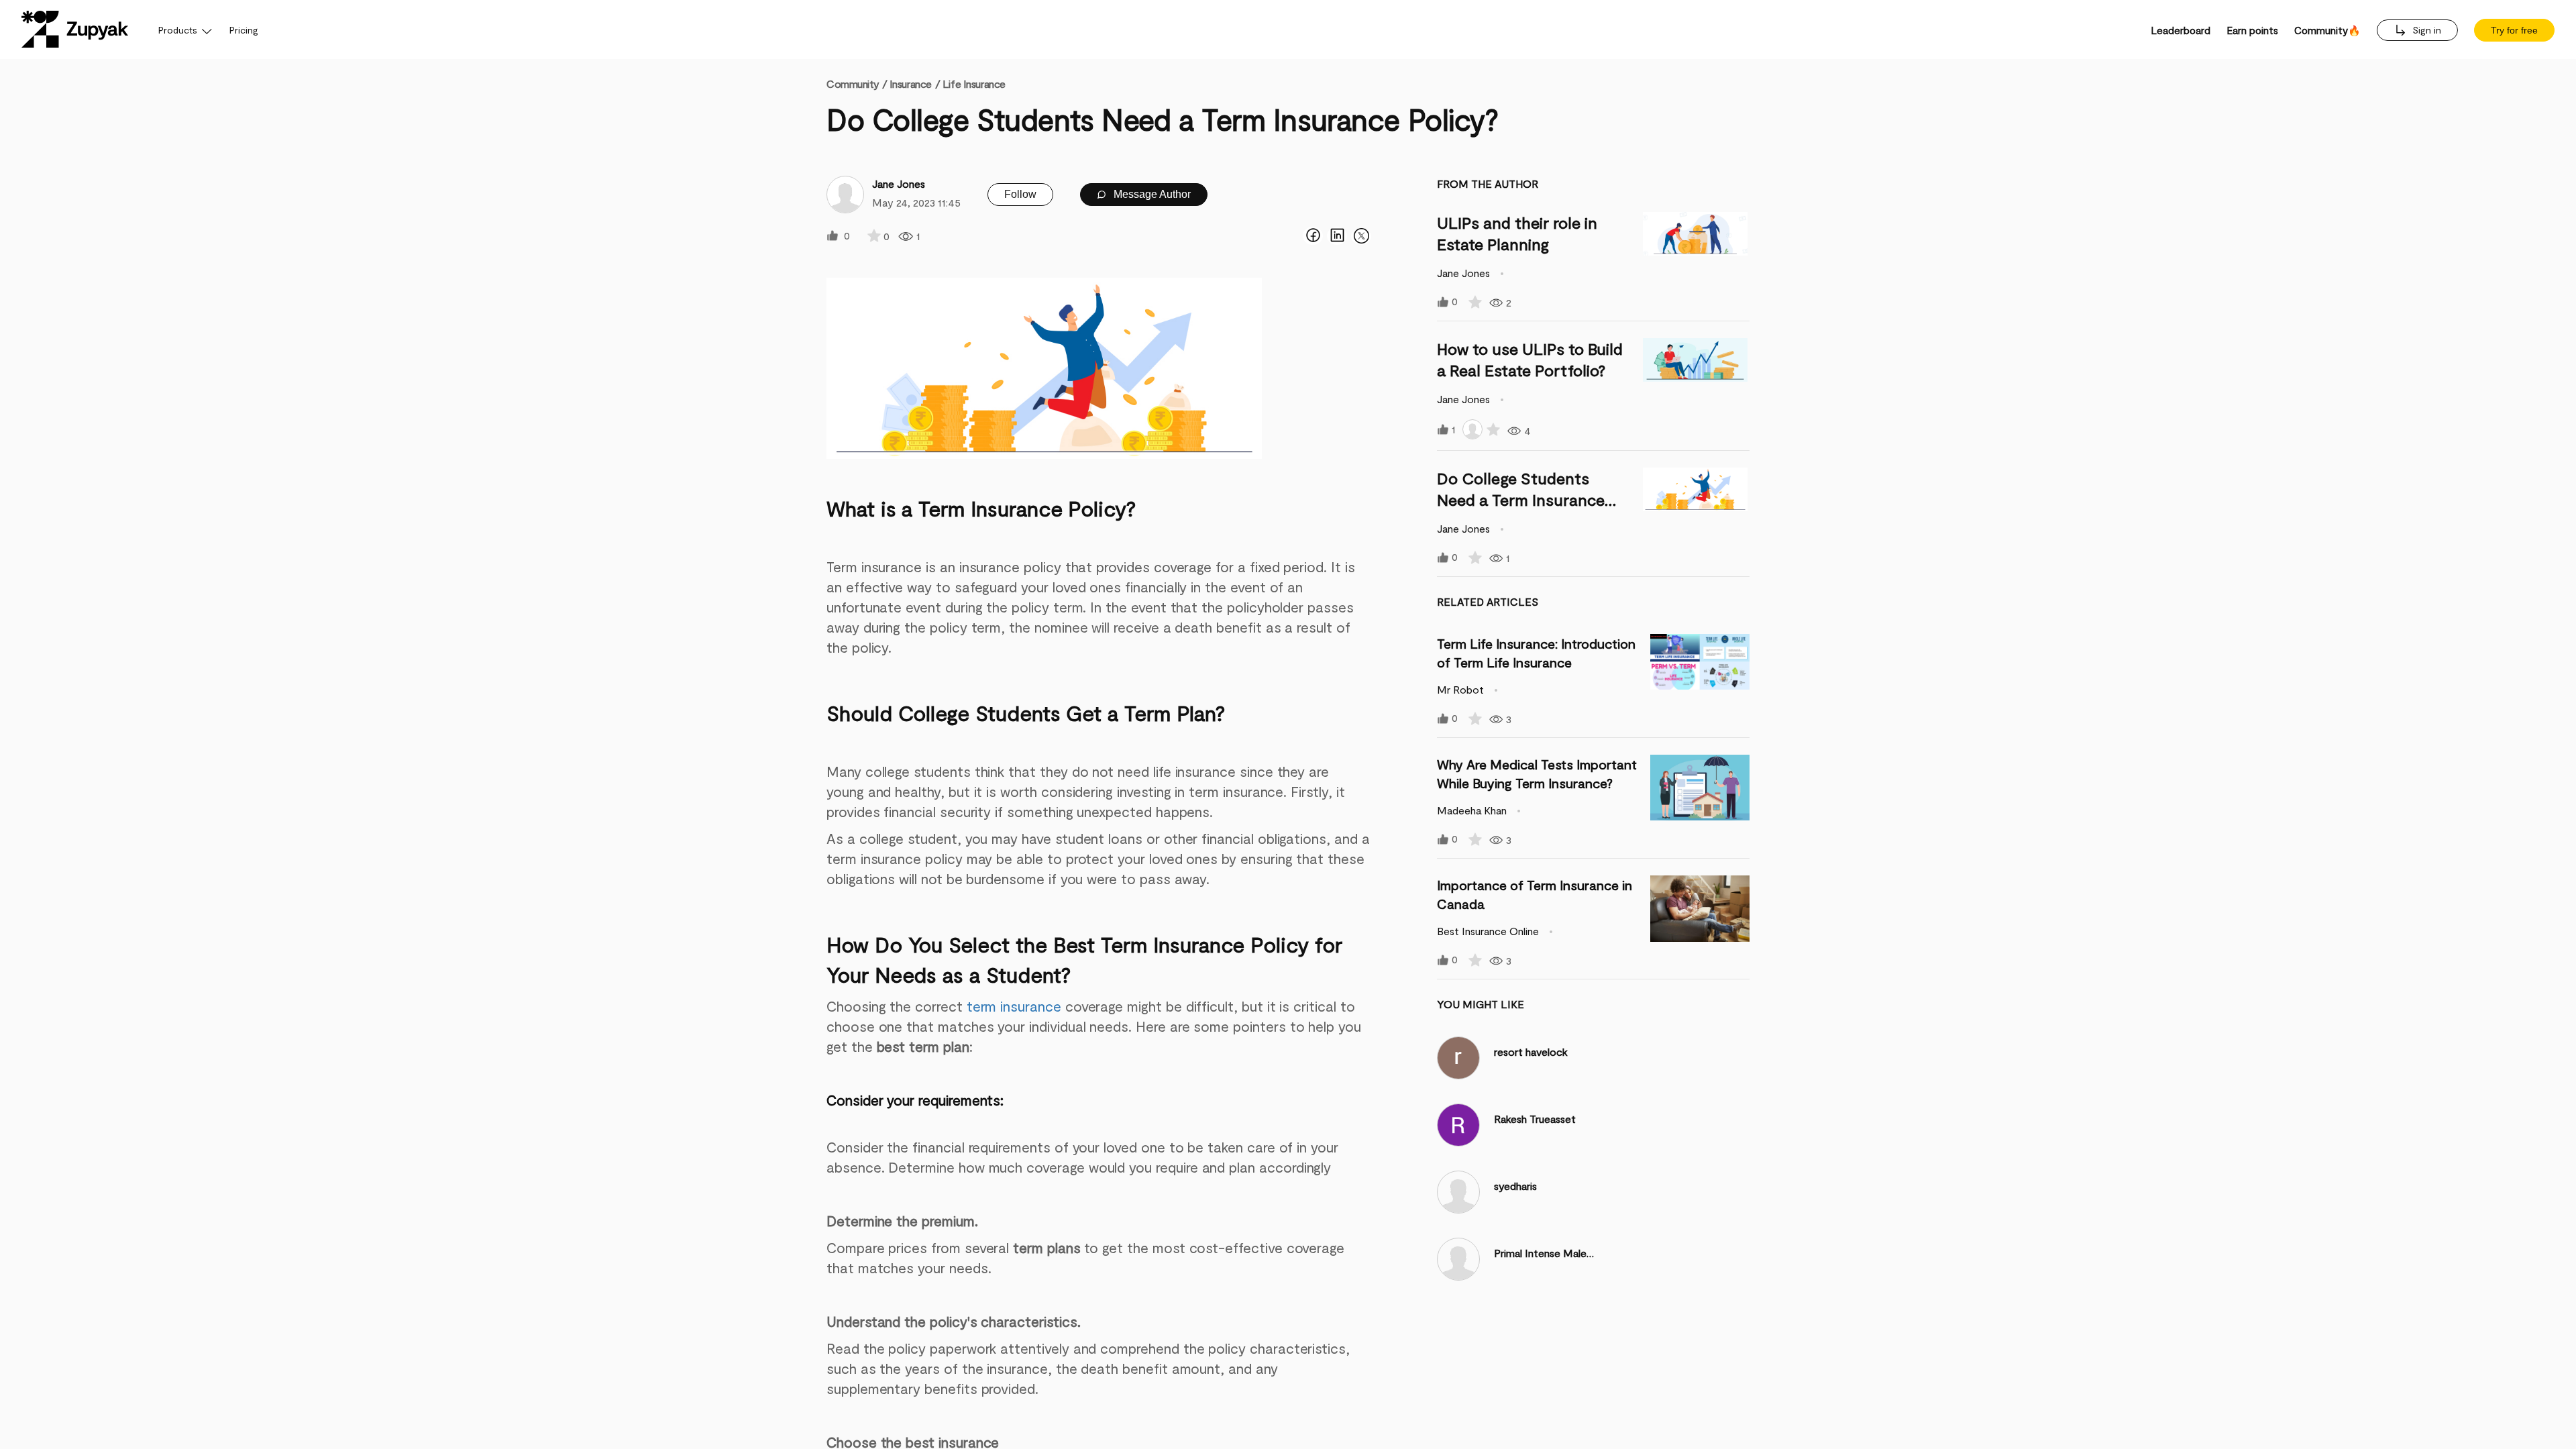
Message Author (1151, 194)
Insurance (911, 84)
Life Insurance (974, 84)
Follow (1020, 194)
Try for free (2514, 30)
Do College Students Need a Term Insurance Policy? (1521, 499)
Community (857, 84)
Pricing (244, 30)
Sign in (2425, 30)
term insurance (1016, 1006)
